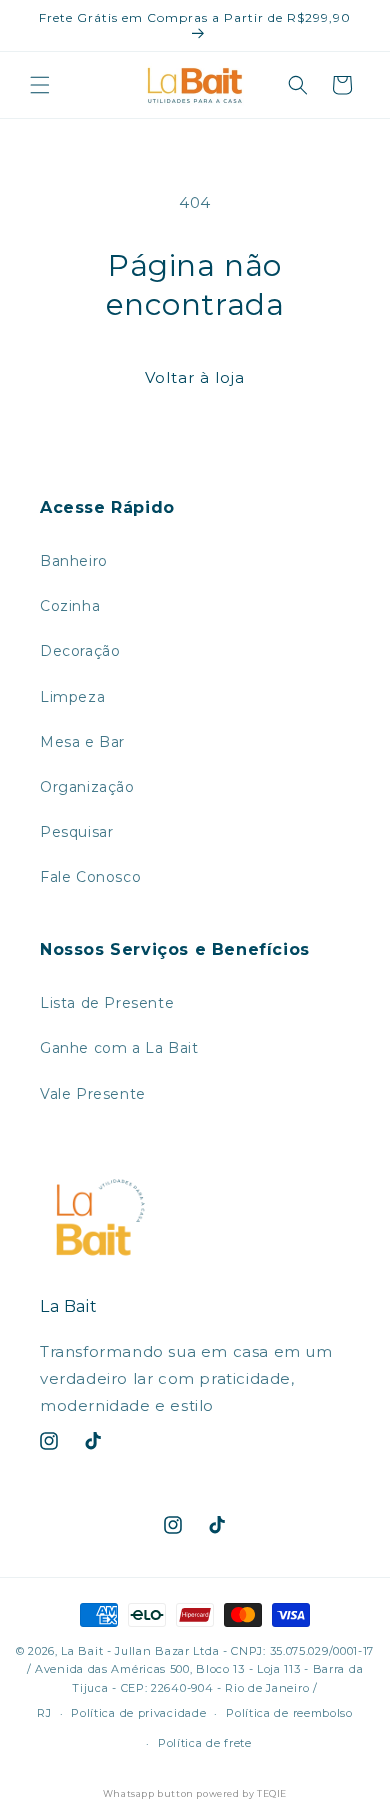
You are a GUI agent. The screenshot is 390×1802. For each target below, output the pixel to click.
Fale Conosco (90, 877)
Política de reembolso (289, 1713)
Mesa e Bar (82, 742)
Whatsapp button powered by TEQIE (195, 1793)
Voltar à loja (195, 377)
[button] (40, 85)
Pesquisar (76, 832)
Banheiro (74, 561)
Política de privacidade (138, 1713)
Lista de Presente (107, 1003)
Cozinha (70, 606)
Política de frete (205, 1743)
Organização (87, 787)
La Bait (82, 1651)
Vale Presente (93, 1094)
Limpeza (72, 697)
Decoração (80, 651)
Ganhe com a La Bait (119, 1048)
